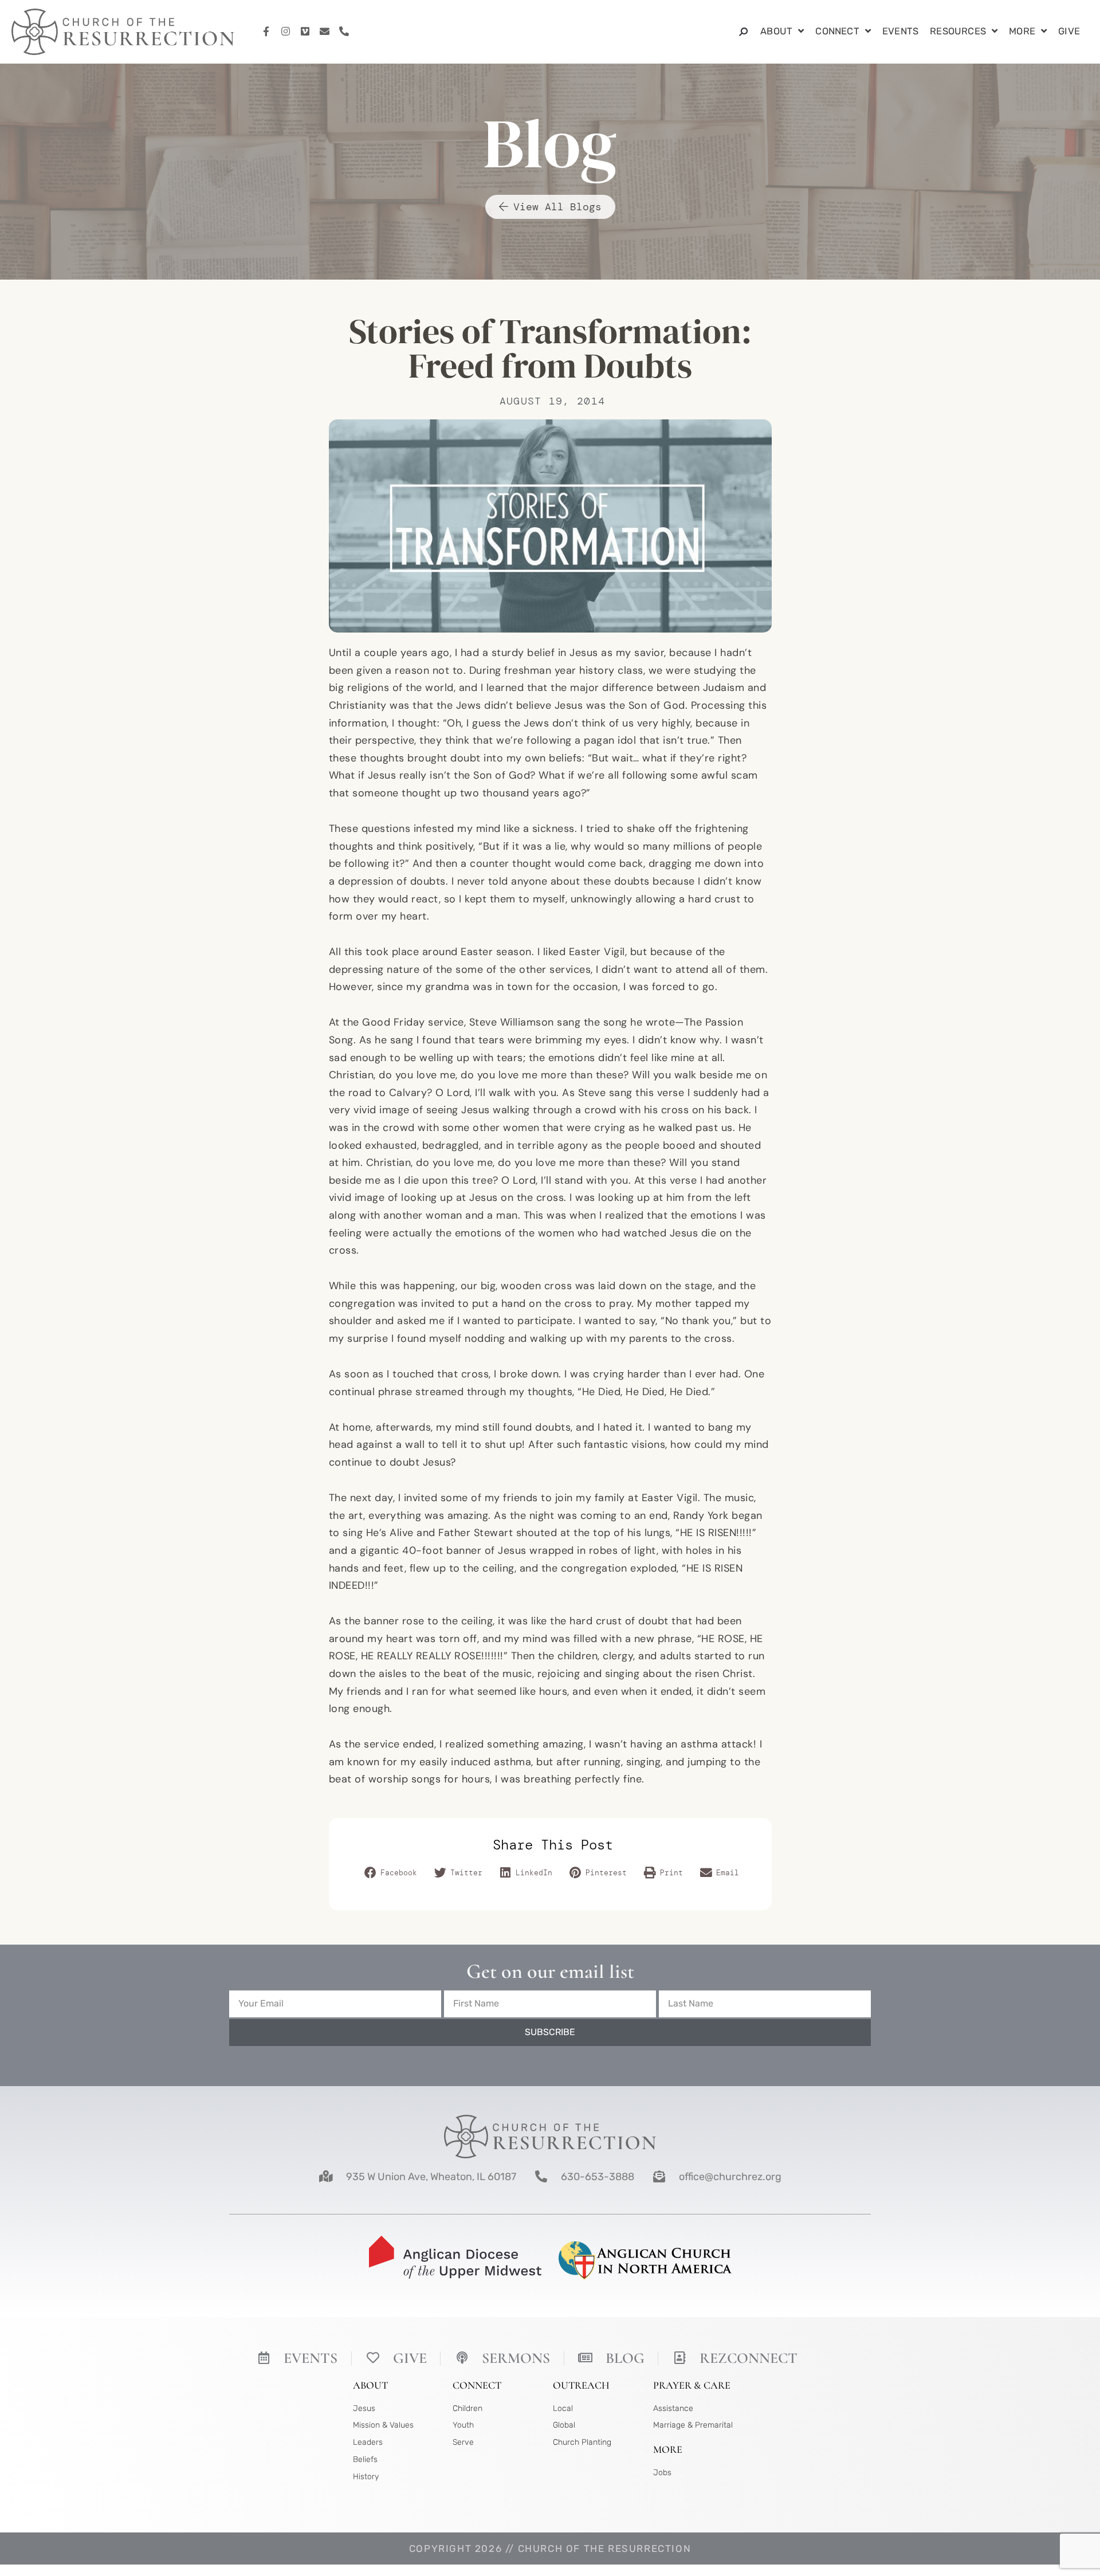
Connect (837, 31)
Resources (958, 31)
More (1022, 31)
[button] (392, 1874)
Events (900, 31)
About (776, 31)
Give (1069, 31)
